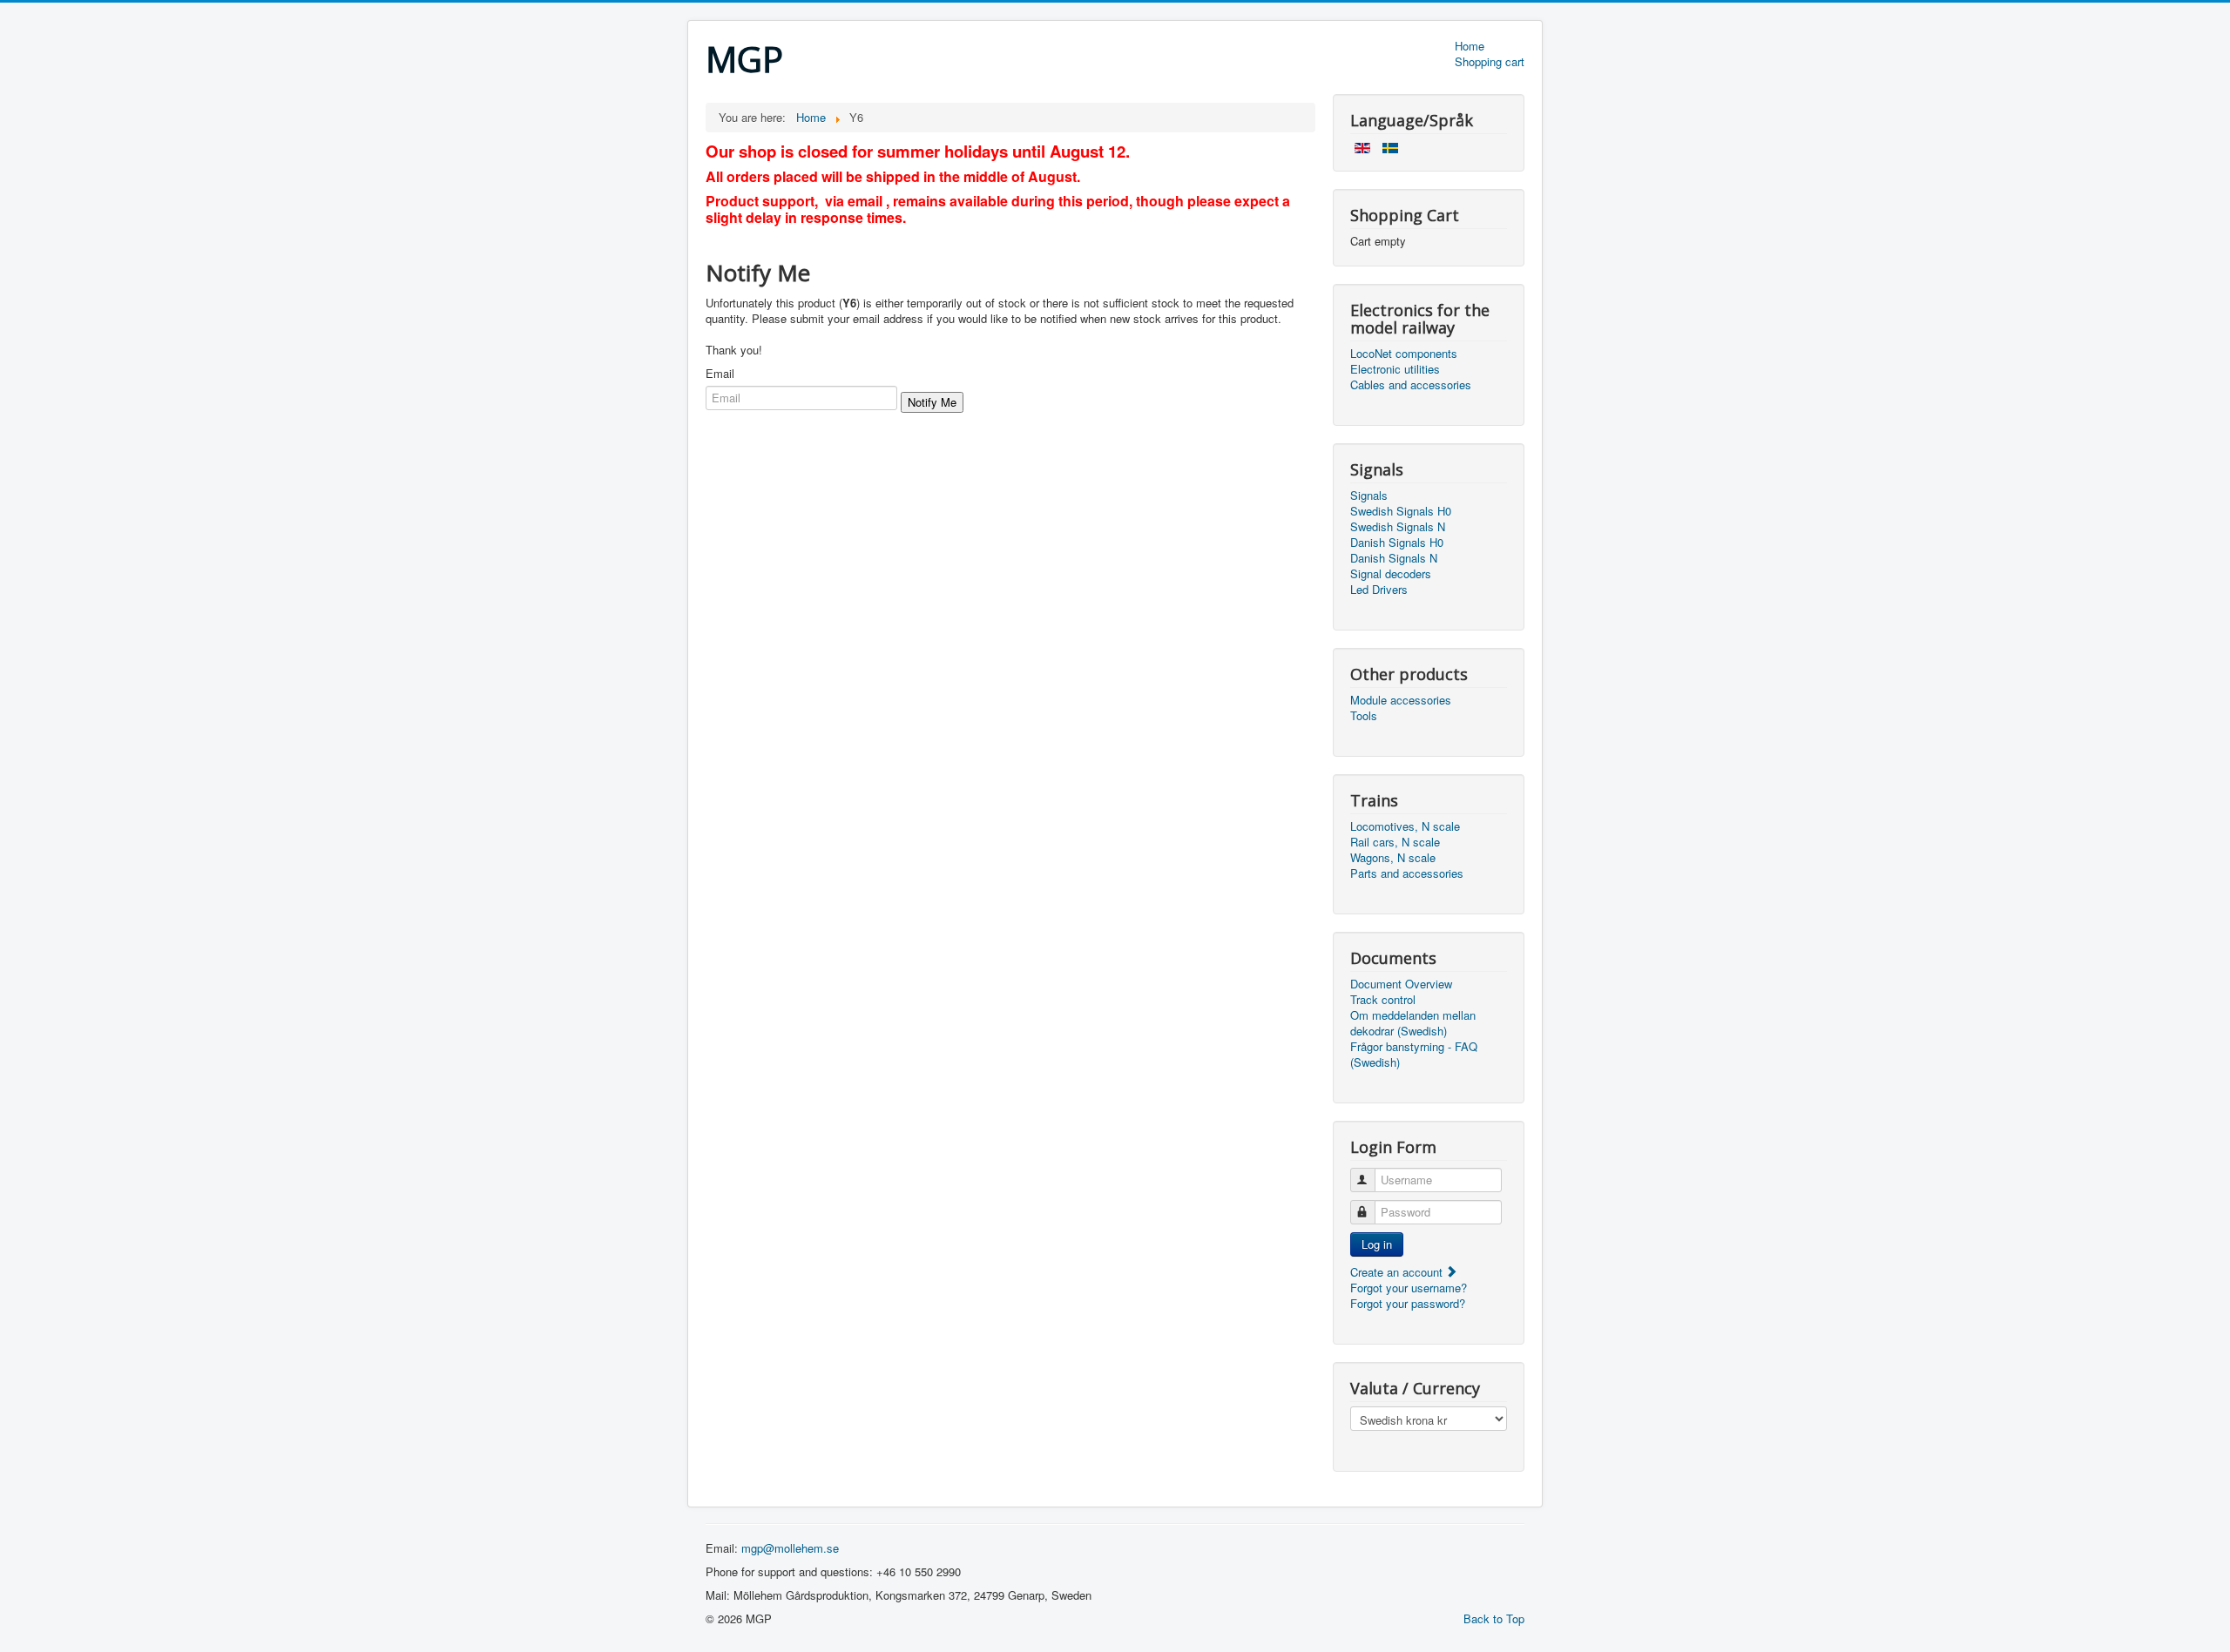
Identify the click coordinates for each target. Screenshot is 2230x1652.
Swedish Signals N (1398, 527)
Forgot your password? (1408, 1303)
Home (1470, 46)
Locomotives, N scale (1405, 826)
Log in (1377, 1244)
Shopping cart (1490, 62)
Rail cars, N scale (1395, 842)
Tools (1364, 716)
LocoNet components (1404, 354)
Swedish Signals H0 (1401, 511)
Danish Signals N (1394, 558)
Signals (1369, 496)
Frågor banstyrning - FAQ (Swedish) (1414, 1055)
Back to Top (1494, 1618)
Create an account (1398, 1272)
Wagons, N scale (1393, 858)
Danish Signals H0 (1397, 543)
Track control (1383, 1000)
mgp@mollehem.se (790, 1548)
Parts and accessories (1407, 873)
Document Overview (1401, 984)
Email (720, 374)
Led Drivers (1379, 590)
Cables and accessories (1411, 385)
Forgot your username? (1409, 1288)
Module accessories (1401, 700)
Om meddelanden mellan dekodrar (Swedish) (1413, 1023)
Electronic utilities (1395, 369)
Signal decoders (1391, 574)
